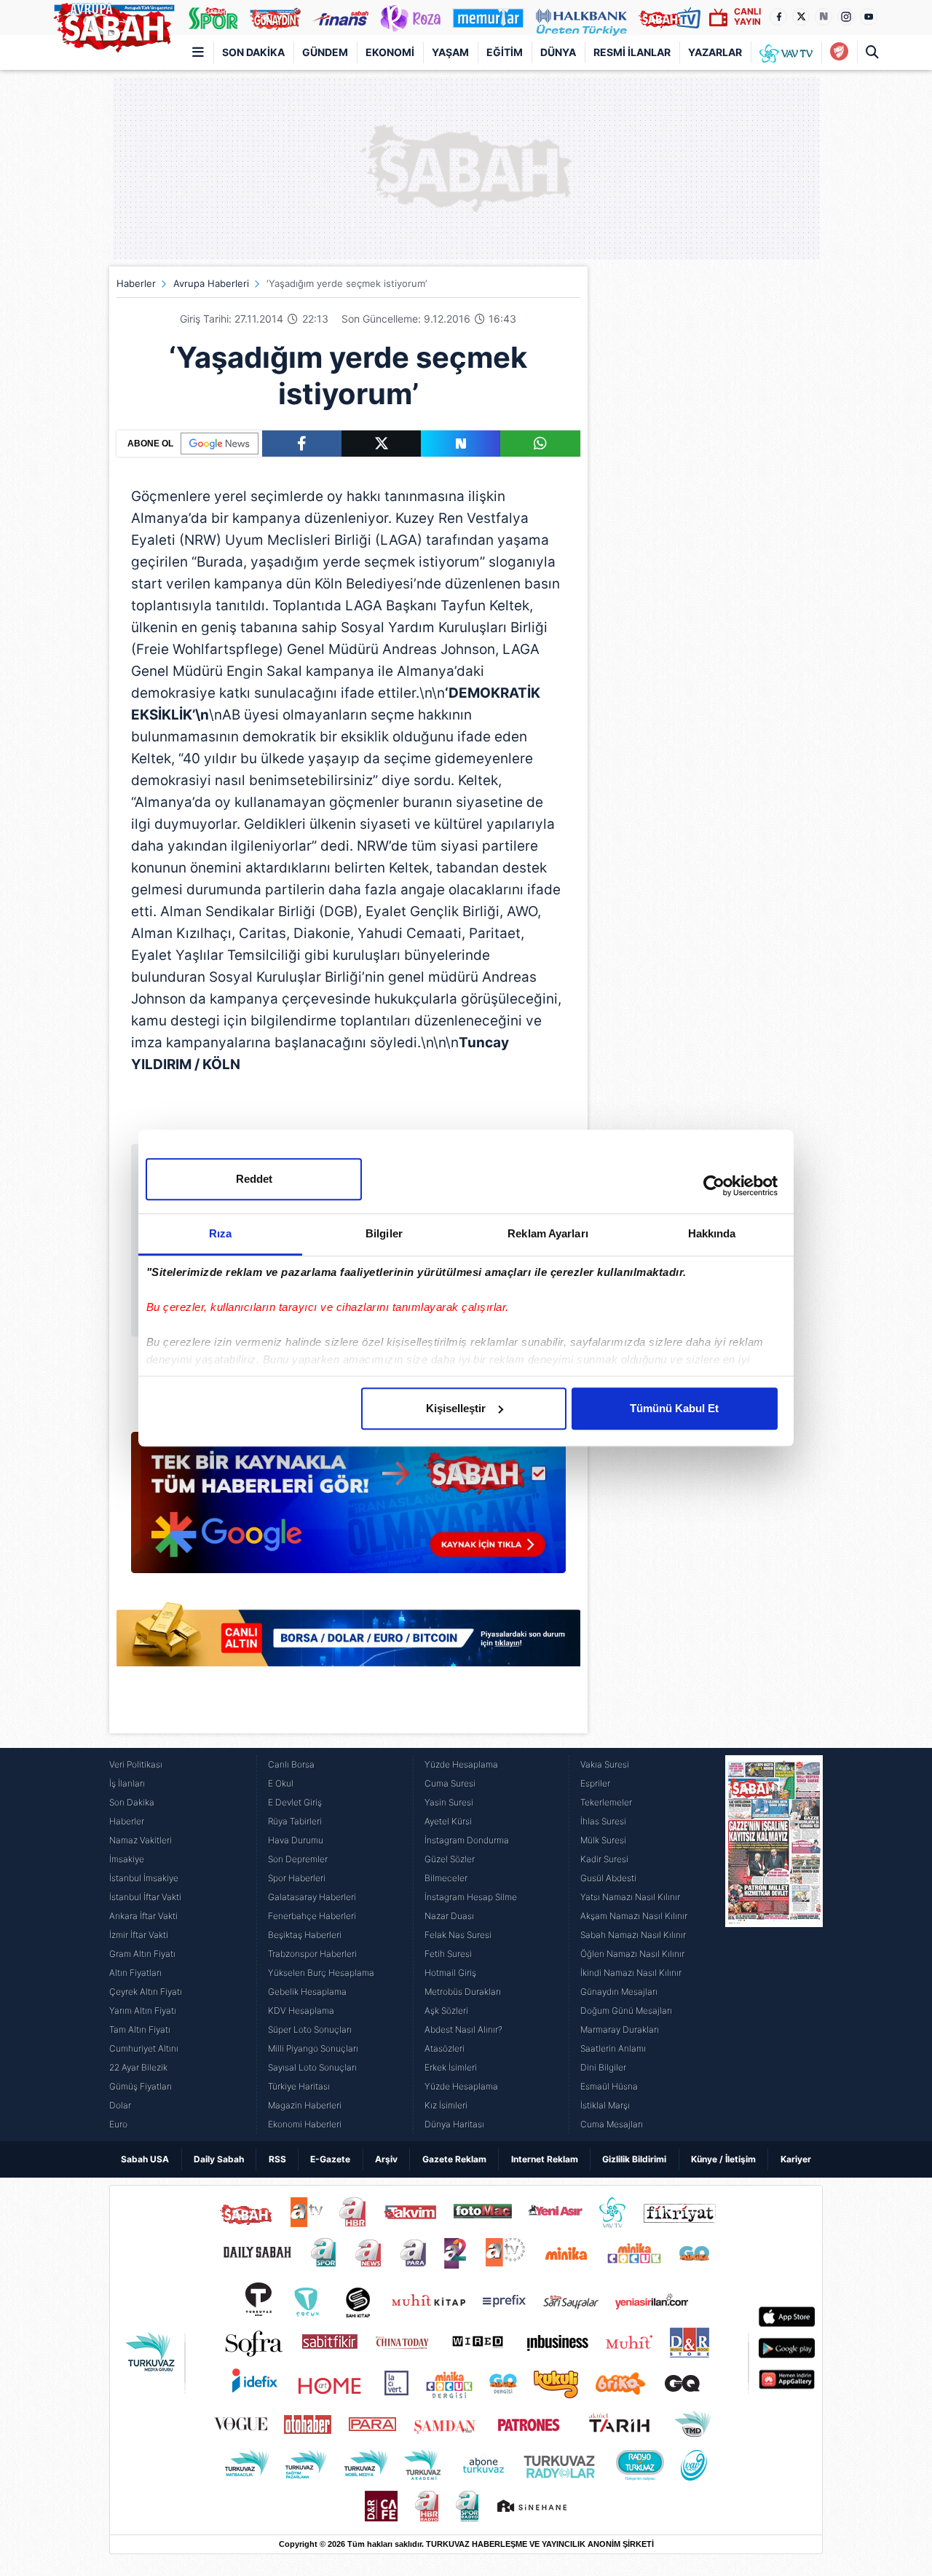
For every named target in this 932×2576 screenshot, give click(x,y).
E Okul (281, 1783)
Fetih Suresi (448, 1954)
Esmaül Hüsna (609, 2086)
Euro (118, 2124)
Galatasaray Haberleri (312, 1897)
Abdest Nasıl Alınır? (463, 2029)
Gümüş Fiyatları (141, 2086)
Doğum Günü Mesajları (626, 2010)
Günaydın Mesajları (619, 1992)
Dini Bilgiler (603, 2067)
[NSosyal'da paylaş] (461, 444)
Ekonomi (390, 52)
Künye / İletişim (723, 2159)
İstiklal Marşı (605, 2105)
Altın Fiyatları (135, 1973)
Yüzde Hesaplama (461, 1764)
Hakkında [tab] (712, 1233)
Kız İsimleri (446, 2105)
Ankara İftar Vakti (143, 1916)
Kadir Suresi (604, 1859)
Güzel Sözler (450, 1859)
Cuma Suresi (450, 1783)
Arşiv (386, 2159)
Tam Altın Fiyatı (140, 2029)
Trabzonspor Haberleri (312, 1954)
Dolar (120, 2105)
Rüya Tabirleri (295, 1821)
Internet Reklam (545, 2159)
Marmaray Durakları (620, 2029)
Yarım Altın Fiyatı (143, 2010)
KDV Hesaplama (301, 2010)
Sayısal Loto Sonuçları (312, 2067)
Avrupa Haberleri (211, 283)
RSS (277, 2159)
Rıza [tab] (220, 1233)
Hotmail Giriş (450, 1973)
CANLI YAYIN (747, 16)
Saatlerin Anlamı (613, 2048)
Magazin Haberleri (305, 2105)
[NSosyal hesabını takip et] (824, 17)
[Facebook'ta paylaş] (302, 444)
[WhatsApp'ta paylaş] (540, 444)
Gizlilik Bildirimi (634, 2159)
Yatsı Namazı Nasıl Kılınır (630, 1897)
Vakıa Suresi (605, 1764)
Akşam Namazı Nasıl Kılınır (634, 1916)
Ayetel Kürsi (448, 1821)
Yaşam (450, 52)
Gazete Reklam (454, 2159)
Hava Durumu (296, 1840)
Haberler (136, 283)
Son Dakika (253, 52)
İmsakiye (127, 1859)
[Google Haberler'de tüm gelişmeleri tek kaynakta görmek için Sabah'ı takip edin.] (348, 1510)
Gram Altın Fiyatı (142, 1954)
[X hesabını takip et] (801, 17)
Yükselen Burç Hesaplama (321, 1973)
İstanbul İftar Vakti (145, 1897)
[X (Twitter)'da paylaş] (381, 444)
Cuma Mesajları (612, 2124)
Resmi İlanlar (632, 52)
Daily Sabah (219, 2159)
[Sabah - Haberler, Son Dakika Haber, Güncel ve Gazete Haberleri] (114, 25)
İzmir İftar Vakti (139, 1935)
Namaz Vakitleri (141, 1840)
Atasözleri (445, 2048)
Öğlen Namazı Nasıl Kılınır (632, 1954)
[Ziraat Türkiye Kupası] (839, 52)
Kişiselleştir (456, 1408)
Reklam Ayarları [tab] (548, 1233)
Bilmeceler (446, 1878)
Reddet (254, 1179)
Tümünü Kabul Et (674, 1408)
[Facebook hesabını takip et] (778, 17)
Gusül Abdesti (608, 1878)
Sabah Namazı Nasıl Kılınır (633, 1935)
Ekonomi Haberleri (305, 2124)
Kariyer (796, 2159)
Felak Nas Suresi (458, 1935)
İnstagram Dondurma (467, 1840)
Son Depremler (298, 1859)
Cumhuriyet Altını (144, 2048)
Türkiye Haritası (299, 2086)
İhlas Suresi (603, 1821)
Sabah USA (145, 2159)
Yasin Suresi (449, 1802)
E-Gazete (330, 2159)
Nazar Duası (449, 1916)
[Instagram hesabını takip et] (846, 17)
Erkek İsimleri (451, 2067)
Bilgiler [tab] (384, 1233)
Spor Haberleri (297, 1878)
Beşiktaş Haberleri (305, 1935)
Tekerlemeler (606, 1802)
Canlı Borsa (291, 1764)
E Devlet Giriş (295, 1802)
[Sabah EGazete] (774, 1945)
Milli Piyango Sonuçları (313, 2048)
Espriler (595, 1783)
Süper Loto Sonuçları (310, 2029)
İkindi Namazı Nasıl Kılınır (631, 1973)
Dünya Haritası (454, 2124)
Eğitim (505, 52)
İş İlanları (127, 1783)
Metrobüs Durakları (463, 1992)
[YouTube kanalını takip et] (869, 17)
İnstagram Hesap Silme (471, 1897)
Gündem (325, 52)
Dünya (558, 52)
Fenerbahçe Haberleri (312, 1916)
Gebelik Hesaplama (307, 1992)
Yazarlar (715, 52)
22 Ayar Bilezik (138, 2067)
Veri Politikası (136, 1764)
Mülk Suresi (603, 1840)
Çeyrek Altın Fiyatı (146, 1992)
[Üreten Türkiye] (581, 17)
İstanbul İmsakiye (144, 1878)
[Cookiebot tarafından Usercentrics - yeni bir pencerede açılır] (714, 1186)
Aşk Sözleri (446, 2010)
